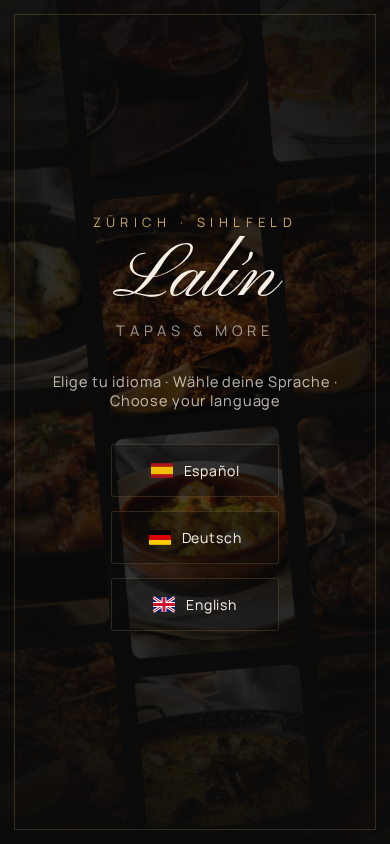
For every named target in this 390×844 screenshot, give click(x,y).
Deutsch (212, 537)
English (211, 604)
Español (212, 470)
